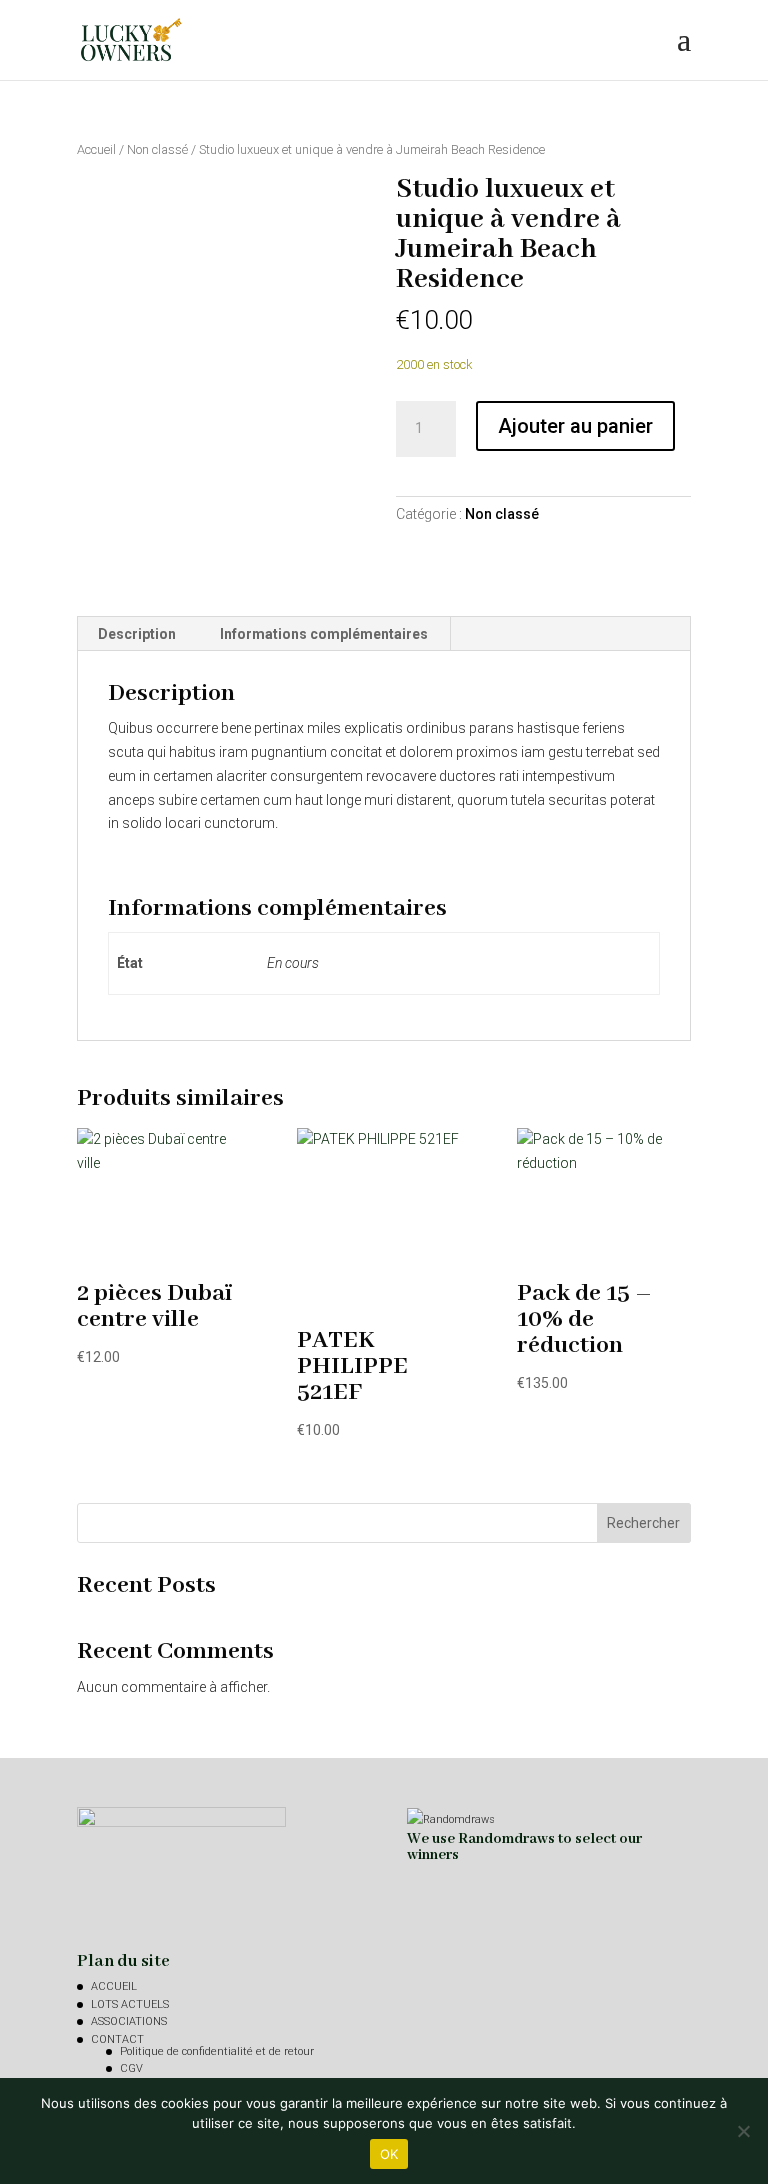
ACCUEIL (114, 1986)
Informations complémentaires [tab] (324, 634)
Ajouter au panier (575, 426)
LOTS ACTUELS (130, 2004)
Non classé (157, 149)
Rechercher (643, 1523)
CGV (131, 2068)
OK (389, 2154)
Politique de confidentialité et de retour (217, 2051)
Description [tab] (137, 634)
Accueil (96, 149)
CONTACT (117, 2039)
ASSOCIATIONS (129, 2021)
